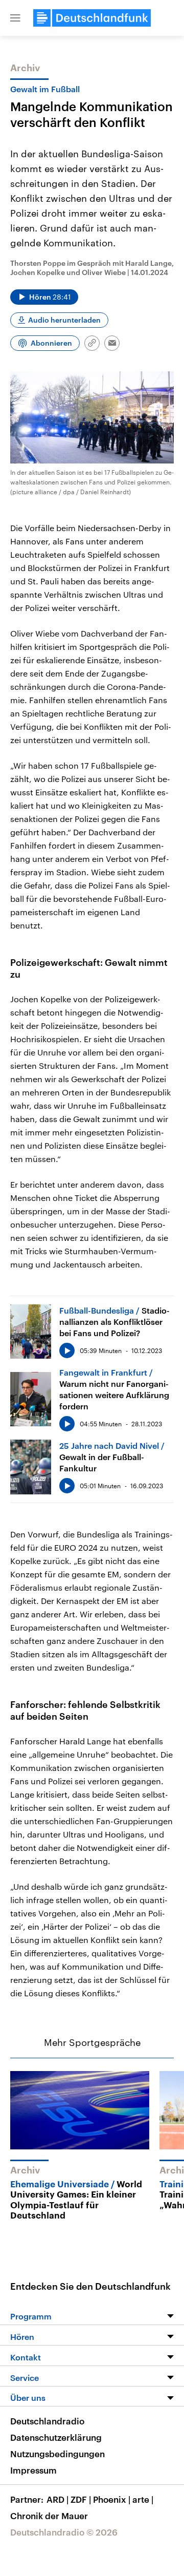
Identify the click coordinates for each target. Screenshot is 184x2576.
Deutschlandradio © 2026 (64, 2532)
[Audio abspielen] (67, 1350)
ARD (57, 2499)
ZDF (81, 2499)
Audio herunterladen (64, 320)
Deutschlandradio (47, 2421)
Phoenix (112, 2499)
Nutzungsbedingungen (57, 2454)
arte (143, 2499)
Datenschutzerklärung (56, 2437)
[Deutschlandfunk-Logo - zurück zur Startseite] (92, 18)
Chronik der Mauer (49, 2516)
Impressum (33, 2470)
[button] (15, 18)
